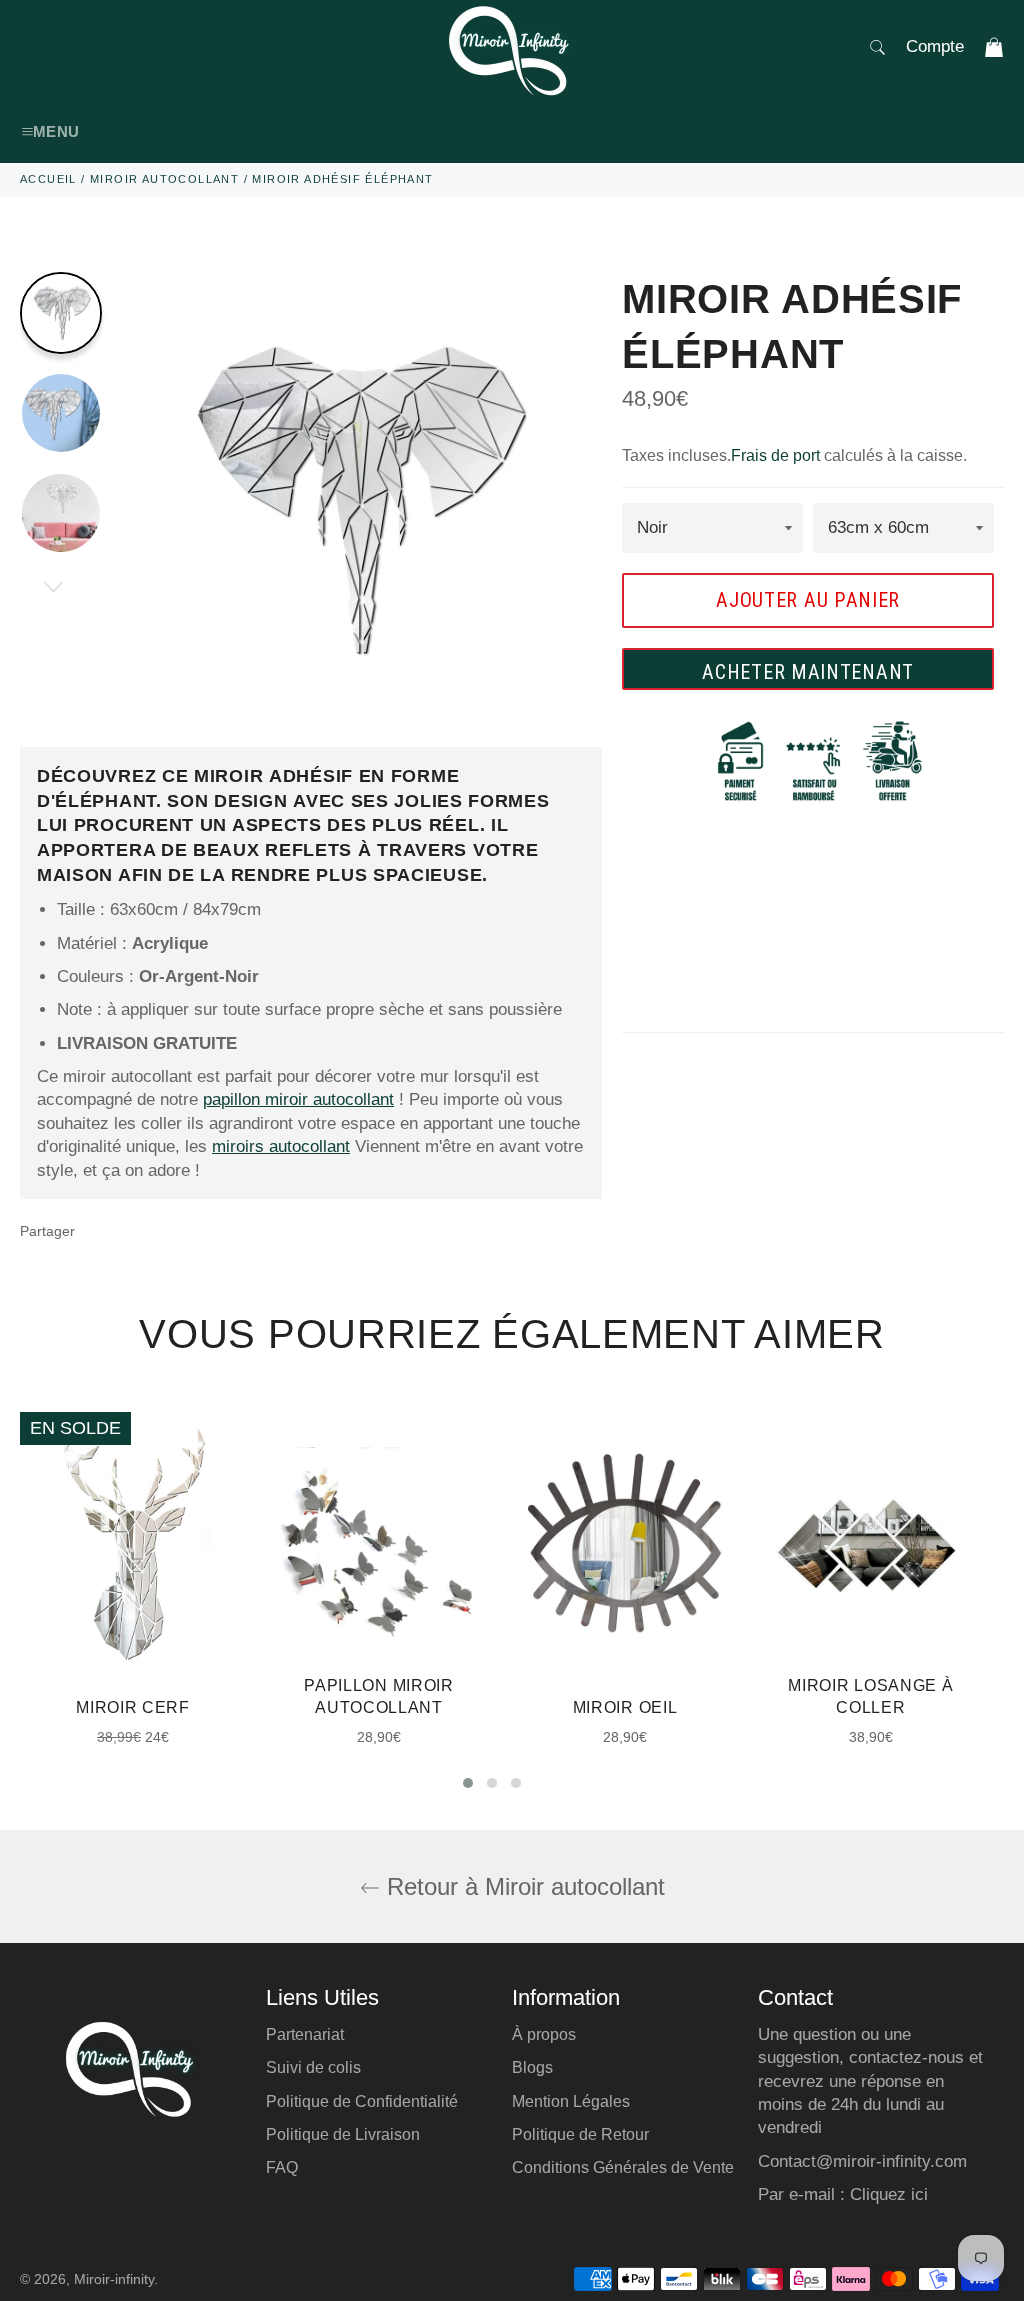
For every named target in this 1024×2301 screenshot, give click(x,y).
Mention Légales (571, 2101)
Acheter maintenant (808, 672)
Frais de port (775, 455)
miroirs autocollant (281, 1146)
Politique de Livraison (343, 2134)
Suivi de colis (313, 2067)
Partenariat (305, 2034)
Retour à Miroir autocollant (522, 1886)
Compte (935, 46)
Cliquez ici (889, 2194)
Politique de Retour (580, 2134)
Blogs (532, 2067)
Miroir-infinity (114, 2279)
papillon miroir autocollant (298, 1099)
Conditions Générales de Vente (623, 2167)
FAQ (282, 2167)
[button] (468, 1783)
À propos (544, 2034)
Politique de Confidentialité (362, 2101)
